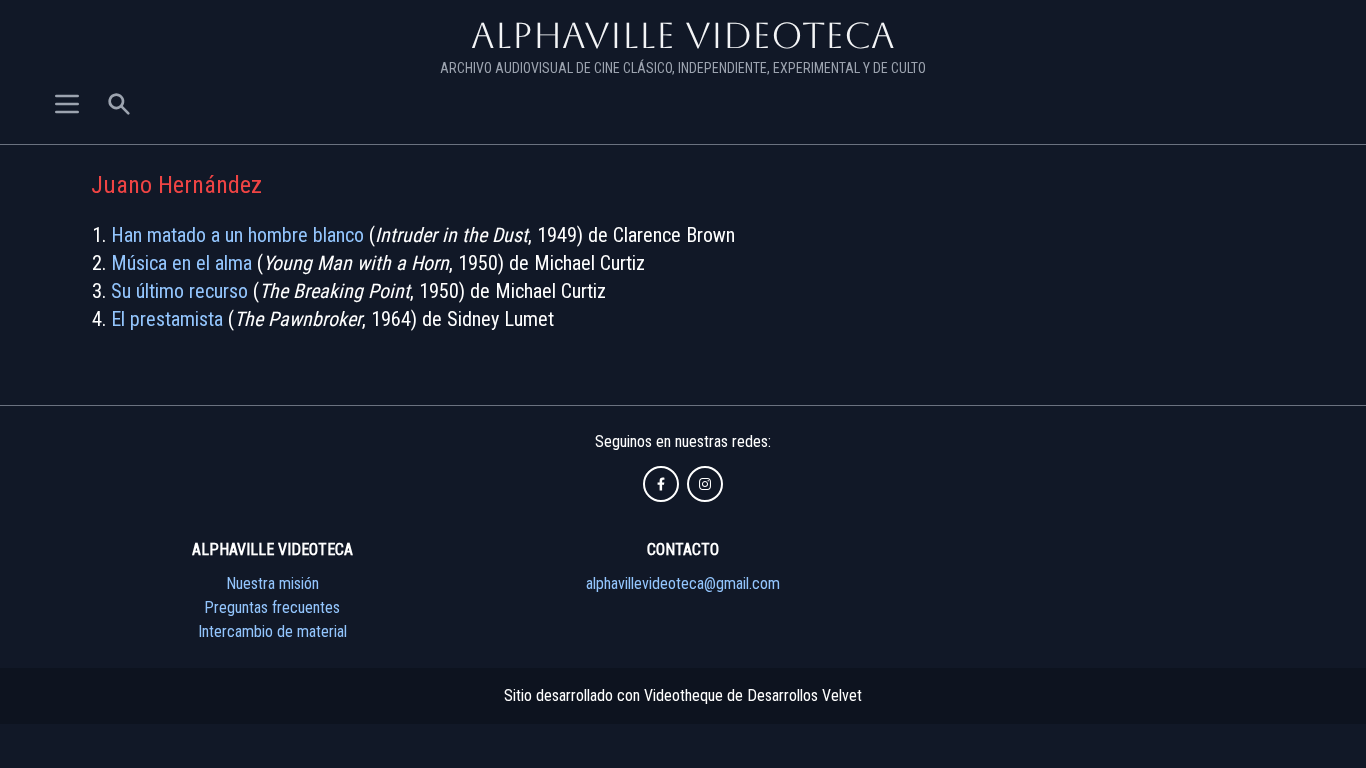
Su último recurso (179, 291)
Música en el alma (181, 263)
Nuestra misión (272, 583)
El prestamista (167, 319)
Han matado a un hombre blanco (237, 235)
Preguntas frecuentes (272, 607)
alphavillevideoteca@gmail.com (683, 583)
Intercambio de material (272, 631)
